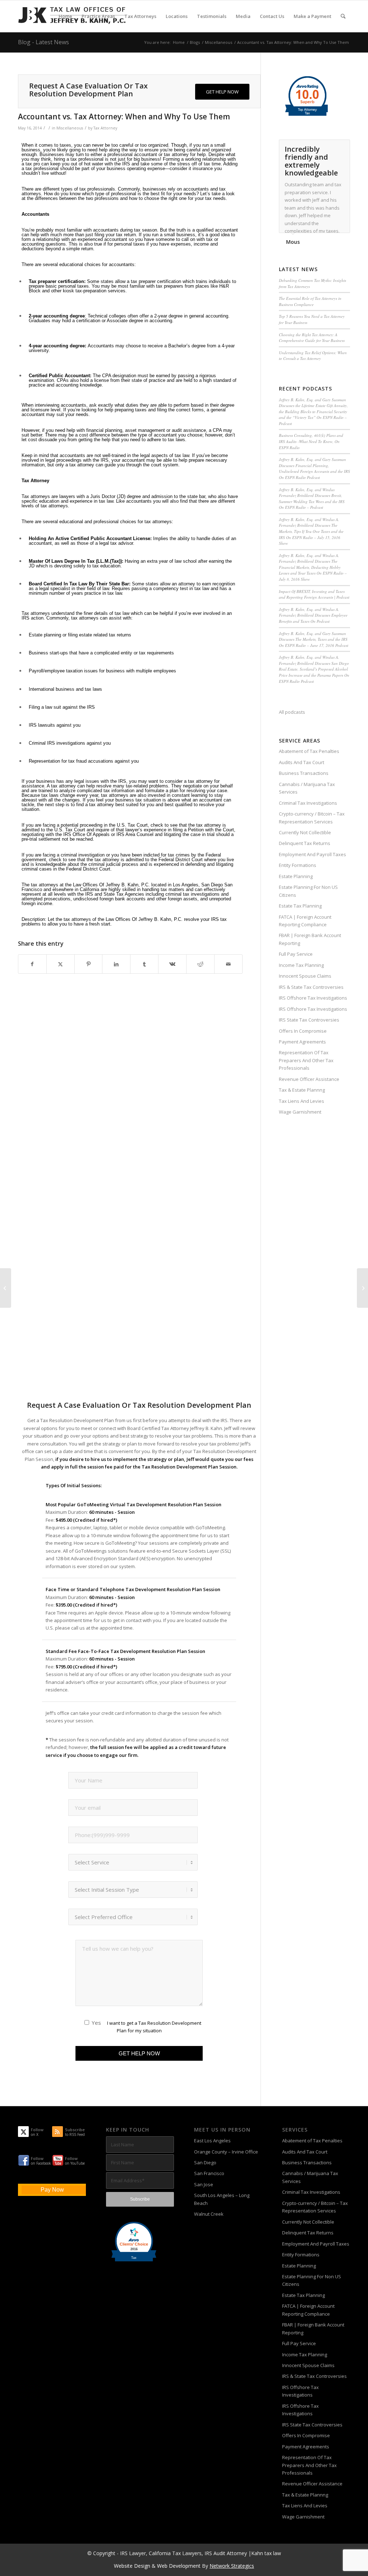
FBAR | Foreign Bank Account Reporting (310, 939)
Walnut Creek (209, 2214)
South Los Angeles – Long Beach (222, 2199)
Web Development (179, 2566)
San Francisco (209, 2173)
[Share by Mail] (228, 964)
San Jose (204, 2184)
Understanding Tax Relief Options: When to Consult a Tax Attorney (313, 356)
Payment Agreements (302, 1042)
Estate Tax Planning (300, 906)
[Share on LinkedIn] (116, 964)
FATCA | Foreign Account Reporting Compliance (305, 921)
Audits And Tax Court (302, 762)
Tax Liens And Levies (302, 1101)
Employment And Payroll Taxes (312, 854)
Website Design (132, 2566)
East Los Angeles (212, 2141)
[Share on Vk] (172, 964)
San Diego (205, 2162)
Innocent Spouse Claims (305, 976)
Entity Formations (298, 865)
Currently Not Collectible (305, 832)
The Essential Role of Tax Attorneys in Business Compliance (310, 301)
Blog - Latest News (43, 42)
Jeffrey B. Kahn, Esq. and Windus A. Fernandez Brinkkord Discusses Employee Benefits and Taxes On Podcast (313, 615)
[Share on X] (61, 964)
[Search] (343, 16)
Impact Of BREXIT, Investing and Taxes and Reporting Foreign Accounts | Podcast (314, 594)
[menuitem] (65, 16)
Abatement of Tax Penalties (309, 751)
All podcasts (292, 712)
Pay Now (52, 2190)
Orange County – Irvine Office (226, 2152)
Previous (327, 147)
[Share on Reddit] (200, 964)
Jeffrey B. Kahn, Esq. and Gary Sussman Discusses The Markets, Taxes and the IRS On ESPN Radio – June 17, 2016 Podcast (314, 639)
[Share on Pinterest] (89, 964)
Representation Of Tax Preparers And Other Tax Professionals (306, 1060)
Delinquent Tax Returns (305, 843)
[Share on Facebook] (32, 964)
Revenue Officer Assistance (309, 1079)
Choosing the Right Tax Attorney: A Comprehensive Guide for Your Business (312, 338)
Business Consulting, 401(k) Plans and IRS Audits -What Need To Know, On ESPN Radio (311, 441)
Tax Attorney (105, 128)
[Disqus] (139, 1107)
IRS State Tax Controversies (309, 1020)
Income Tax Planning (301, 965)
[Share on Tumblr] (144, 964)
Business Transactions (304, 773)
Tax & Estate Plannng (302, 1090)
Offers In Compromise (303, 1031)
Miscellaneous (70, 128)
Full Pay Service (296, 954)
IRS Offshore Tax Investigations (313, 998)
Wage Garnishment (300, 1112)
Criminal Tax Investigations (308, 803)
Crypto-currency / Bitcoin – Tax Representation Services (312, 817)
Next (343, 147)
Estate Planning (296, 876)
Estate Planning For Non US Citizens (308, 891)
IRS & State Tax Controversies (311, 987)
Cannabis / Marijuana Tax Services (307, 788)
